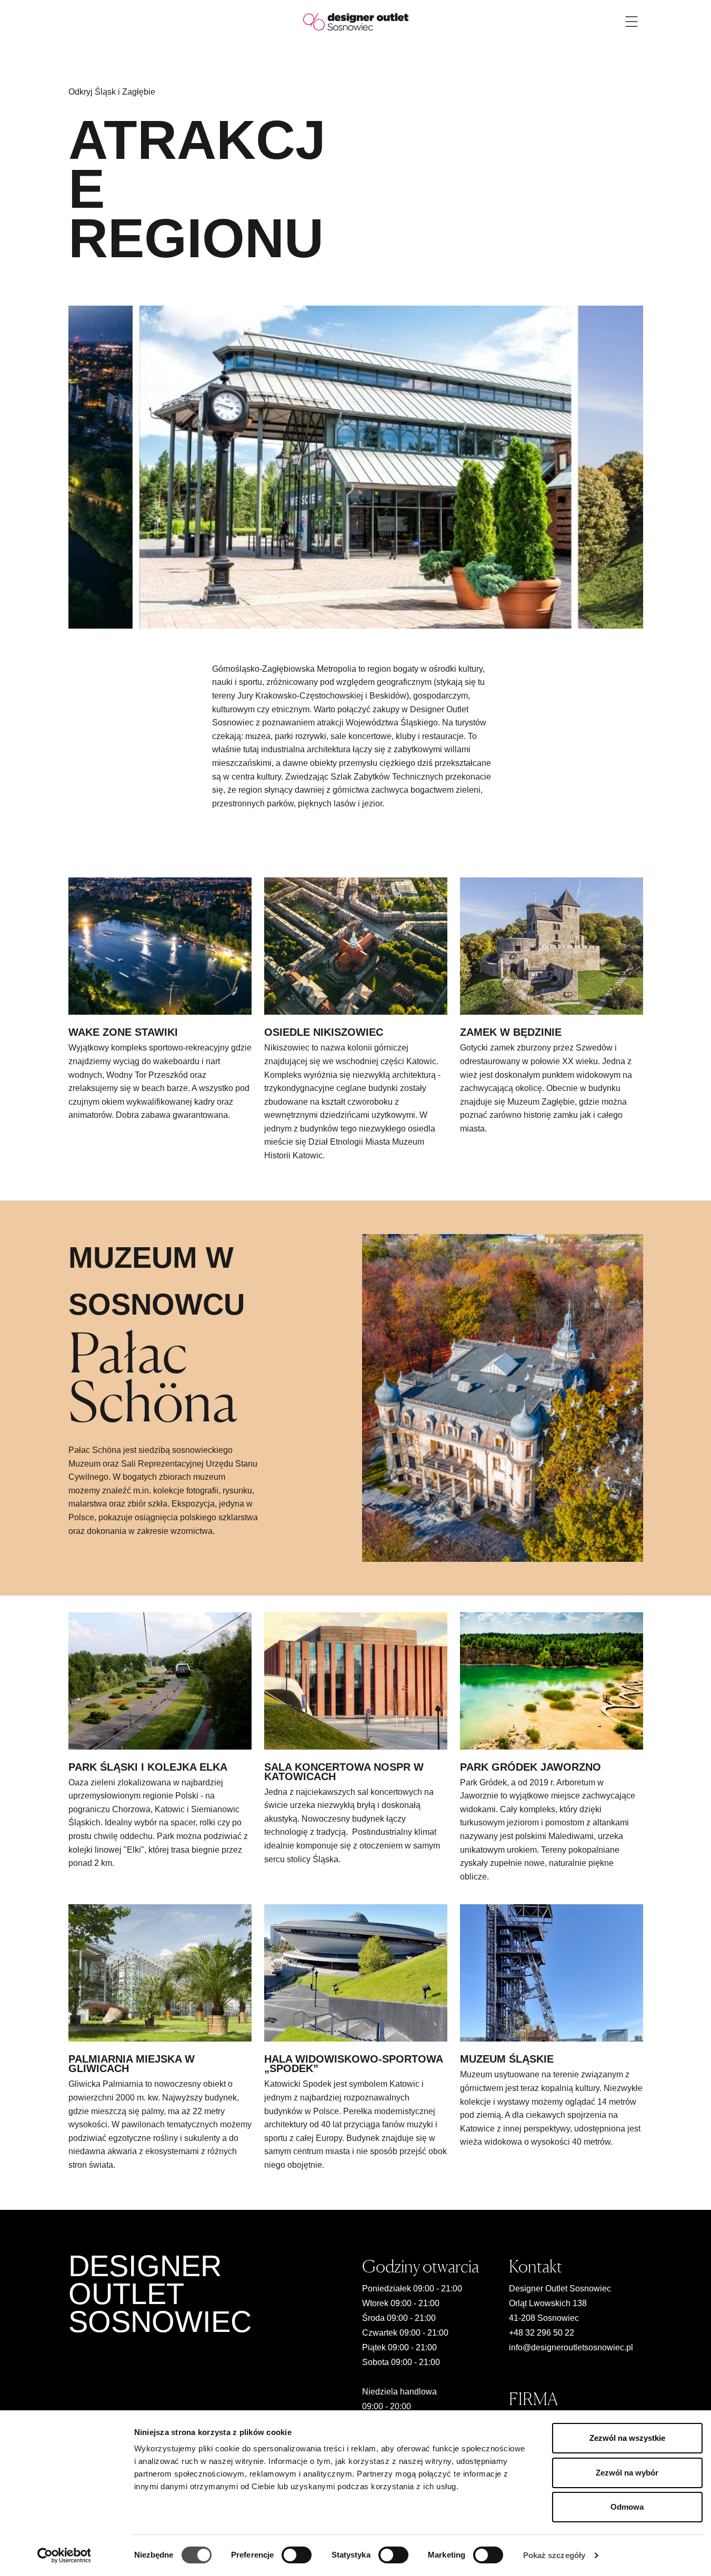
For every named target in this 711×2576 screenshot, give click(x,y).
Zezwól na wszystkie (627, 2438)
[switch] (297, 2555)
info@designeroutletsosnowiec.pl (571, 2347)
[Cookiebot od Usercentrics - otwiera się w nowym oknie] (64, 2555)
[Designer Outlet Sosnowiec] (356, 21)
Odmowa (627, 2507)
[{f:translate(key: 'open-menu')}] (632, 22)
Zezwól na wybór (627, 2473)
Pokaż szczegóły (554, 2555)
